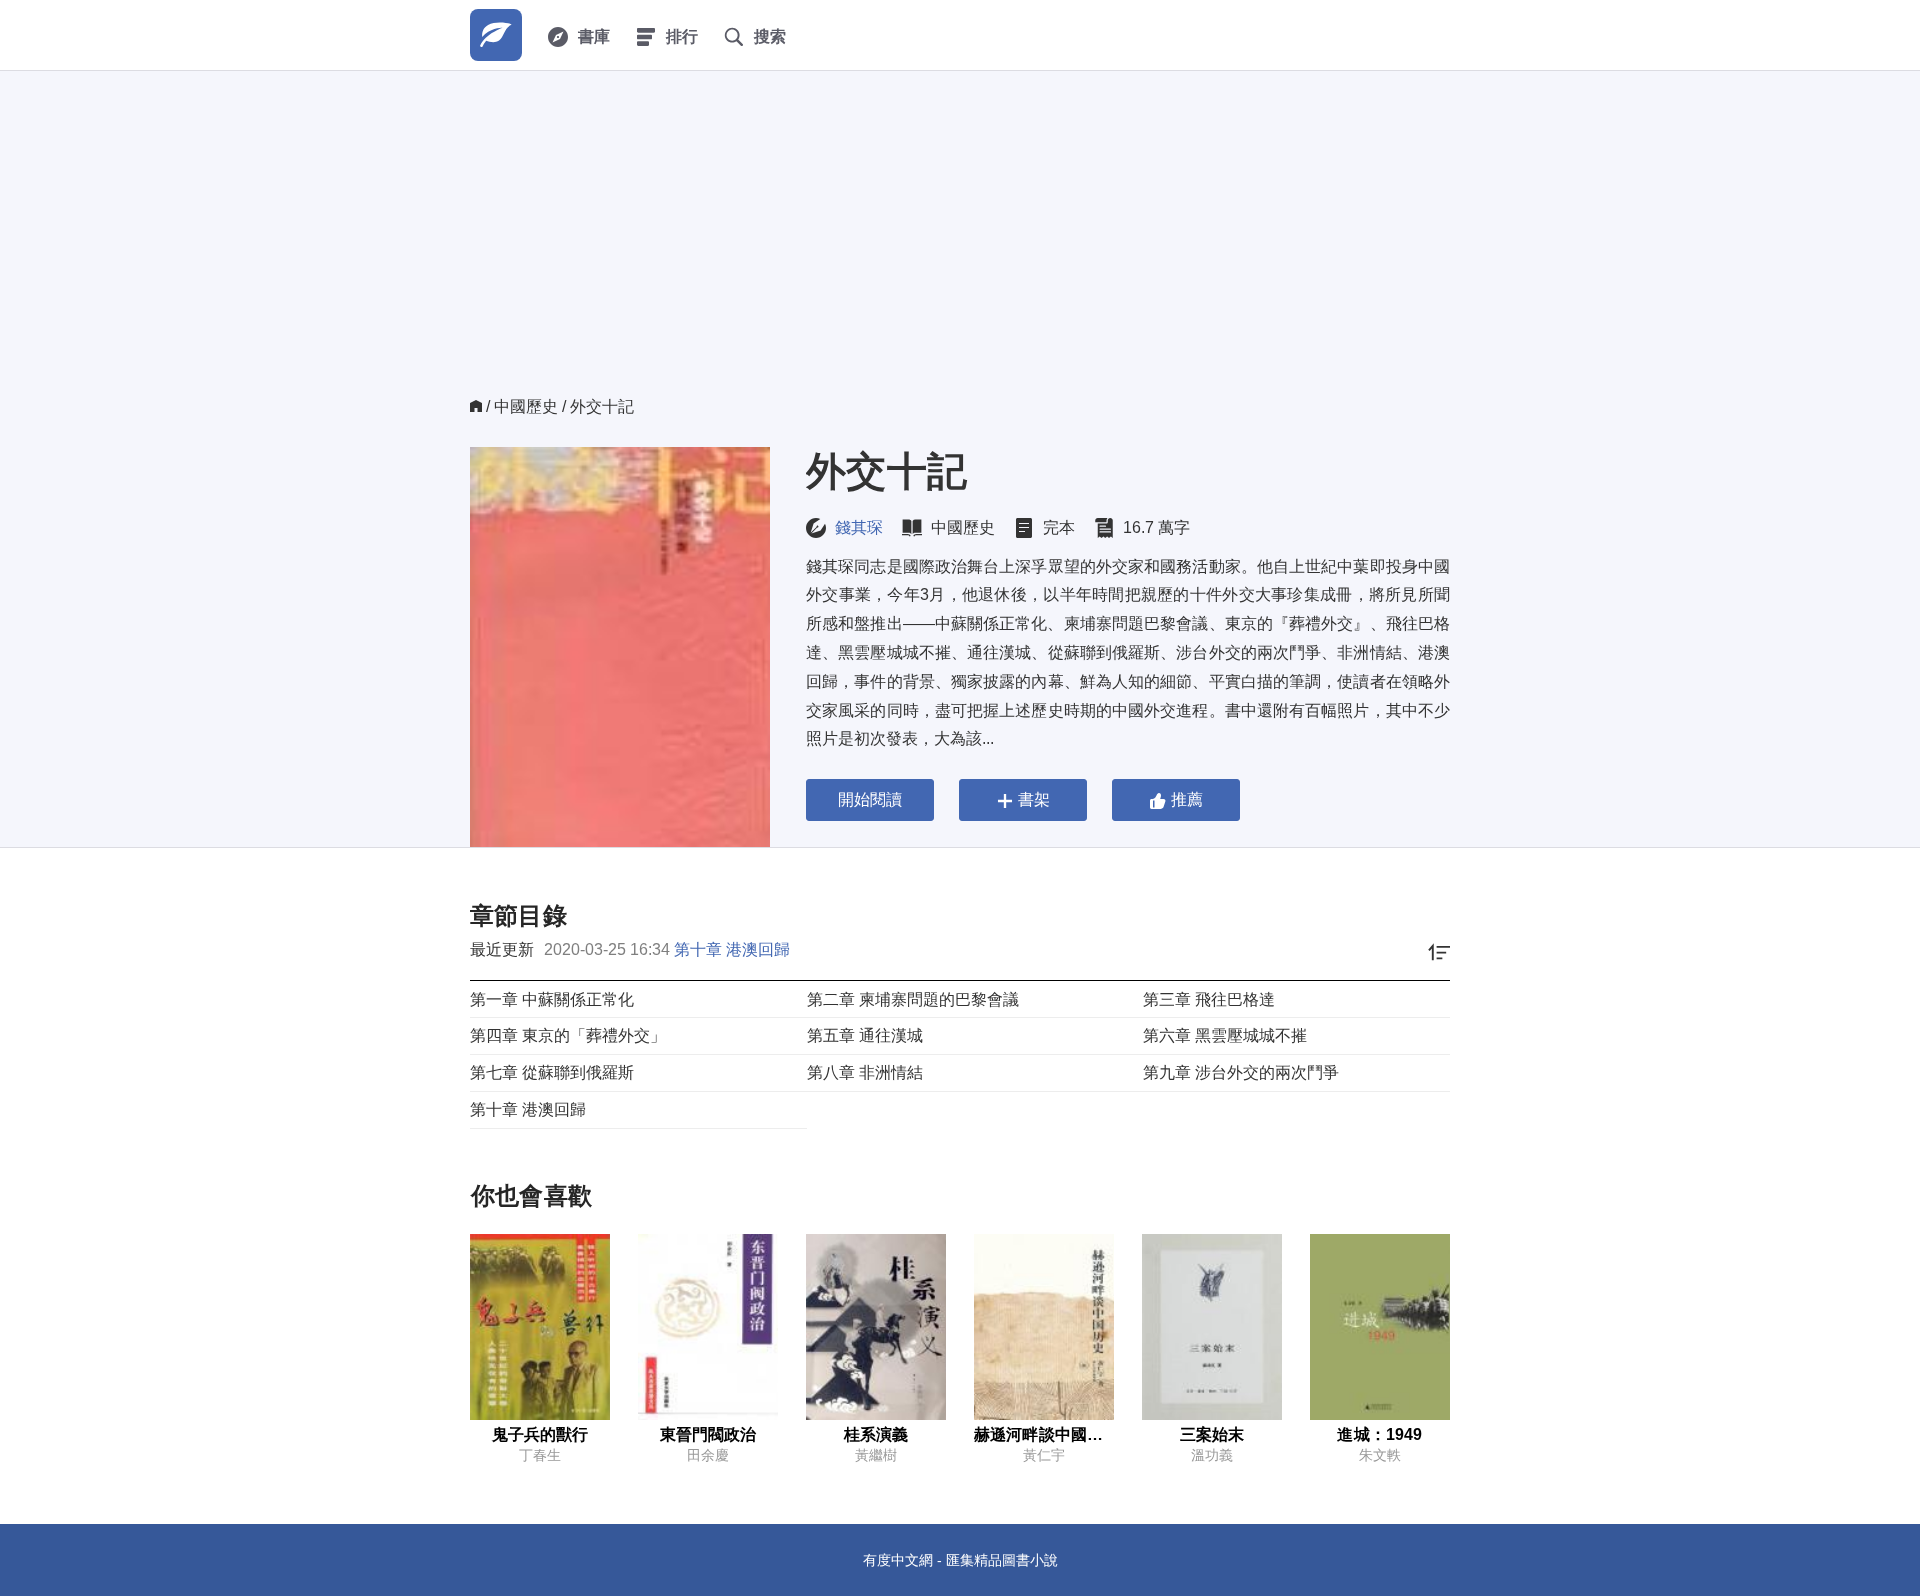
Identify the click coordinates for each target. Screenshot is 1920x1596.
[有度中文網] (496, 35)
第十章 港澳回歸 (732, 949)
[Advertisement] (960, 246)
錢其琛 (859, 527)
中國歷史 (526, 406)
